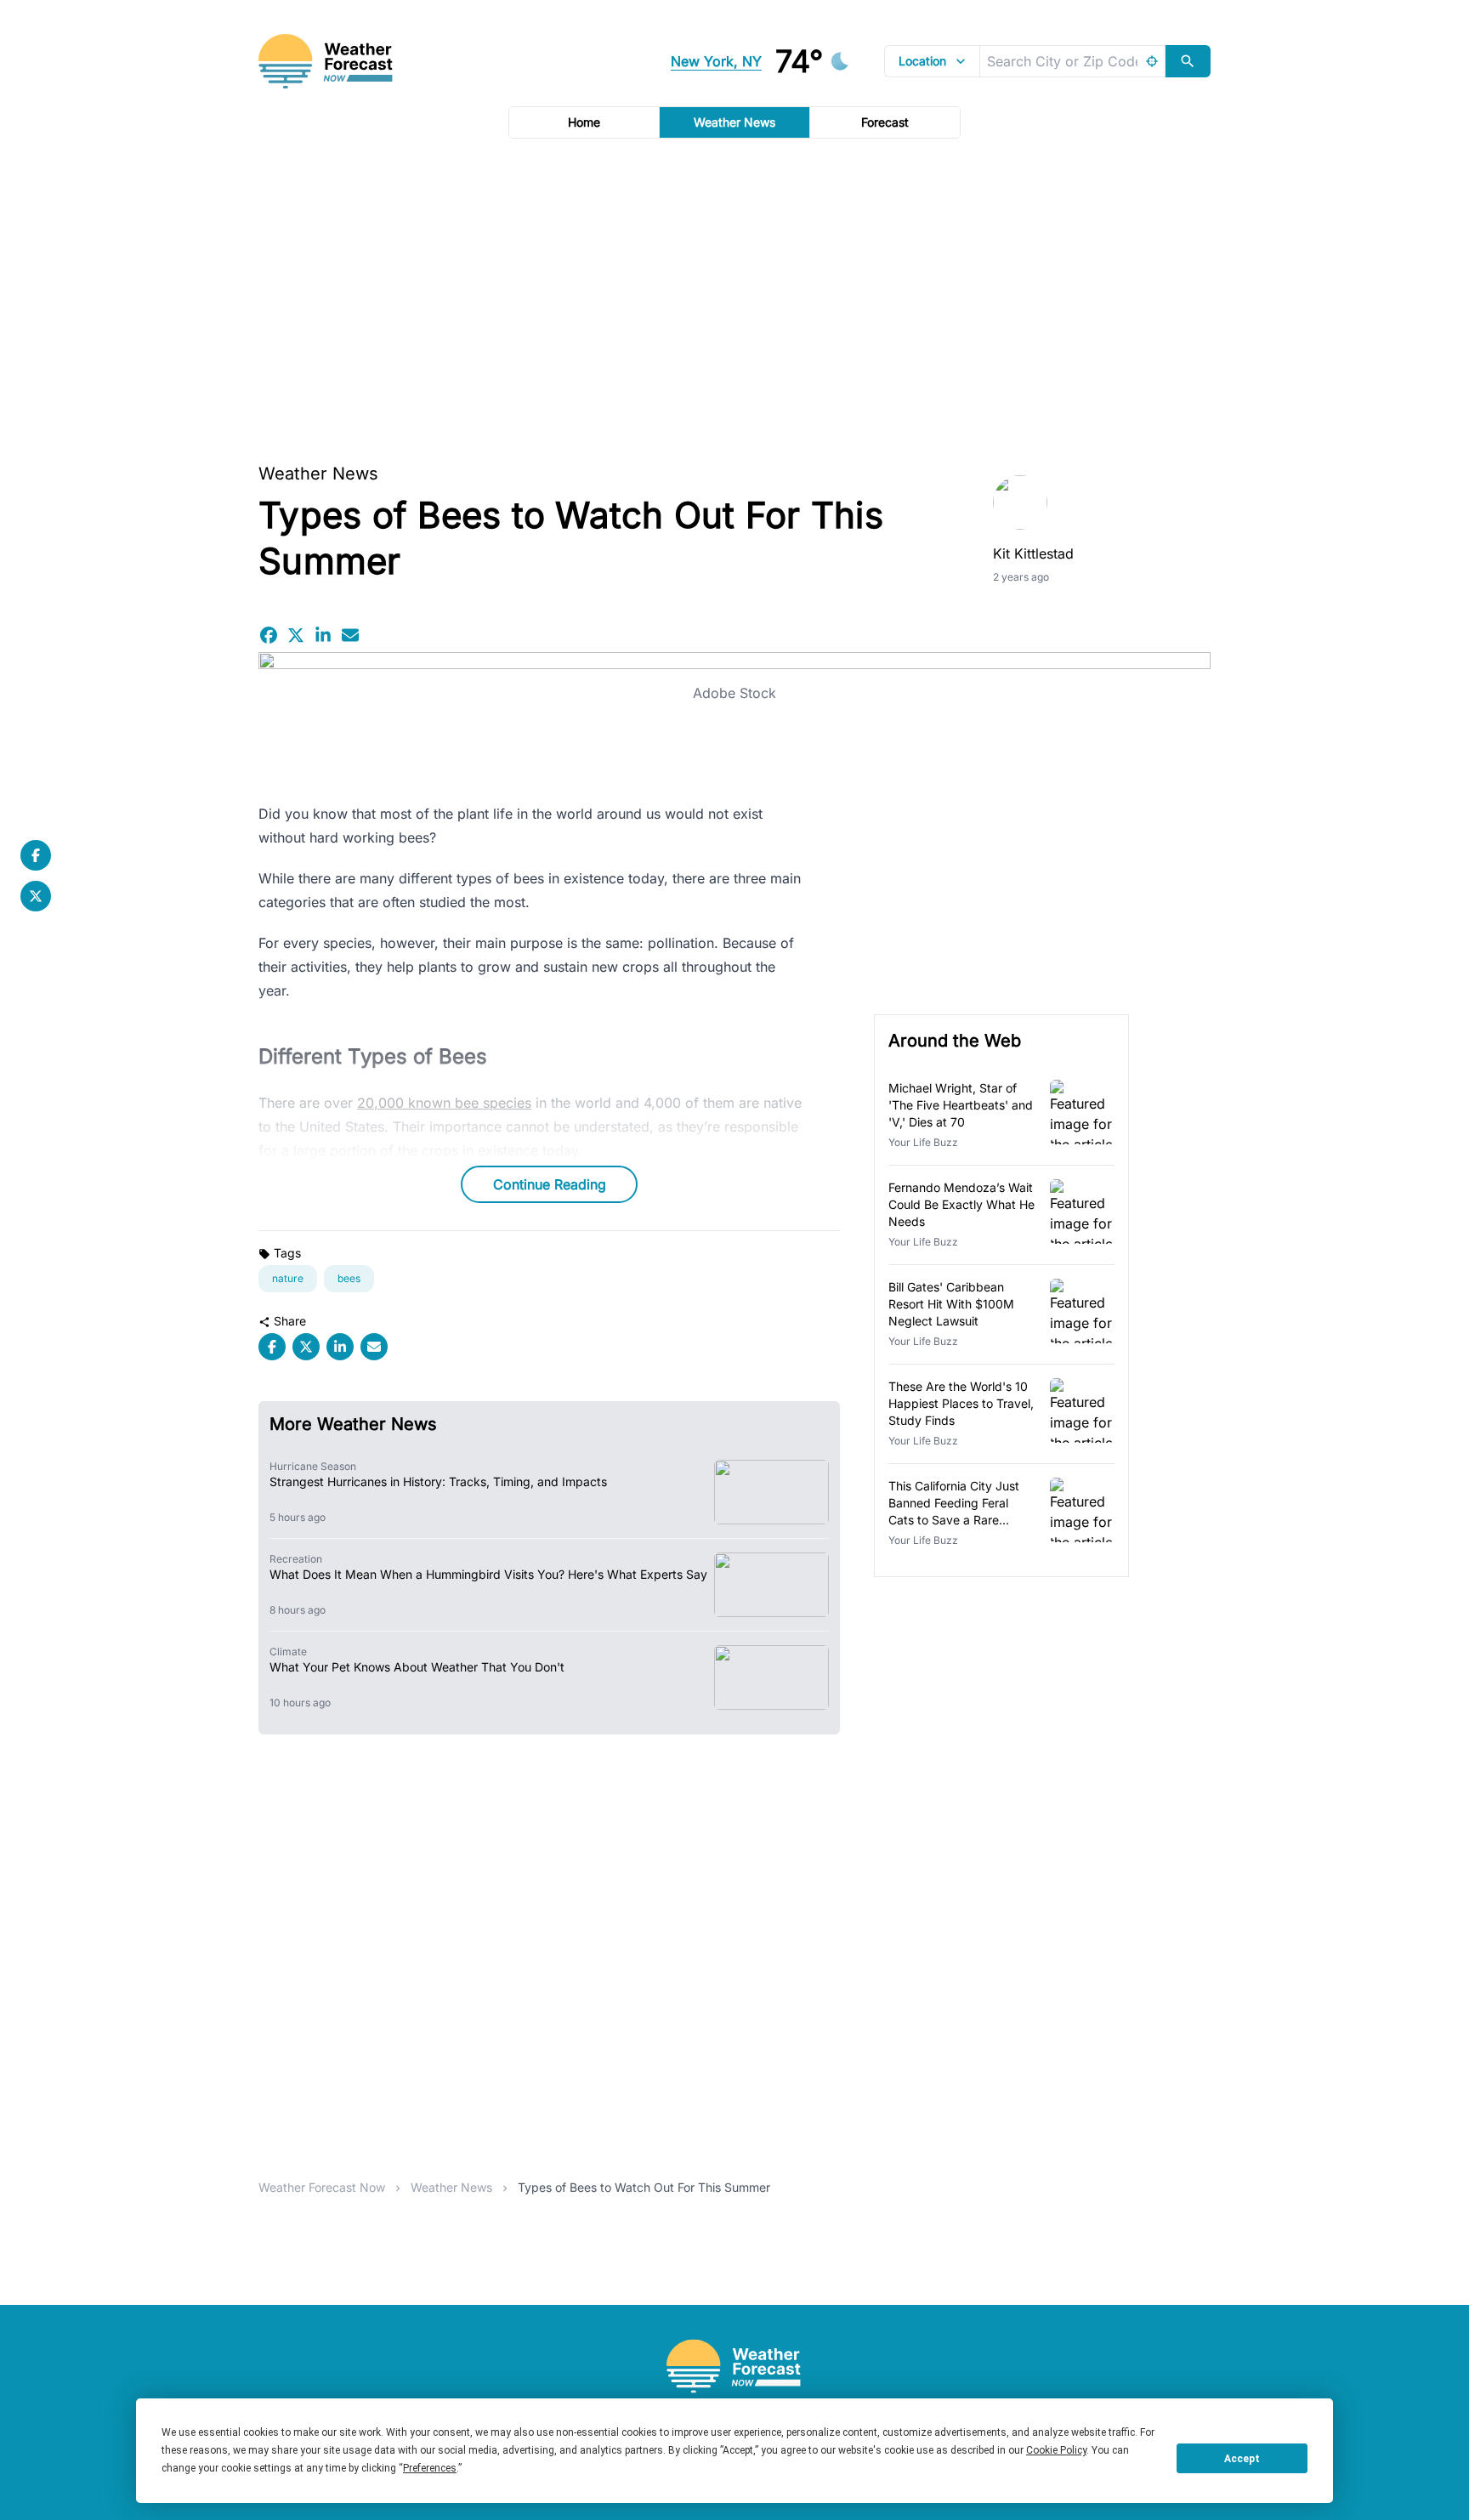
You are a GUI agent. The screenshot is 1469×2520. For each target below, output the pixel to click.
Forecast (885, 122)
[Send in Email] (350, 635)
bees (349, 1278)
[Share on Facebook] (269, 635)
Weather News (734, 122)
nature (288, 1278)
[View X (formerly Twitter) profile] (36, 896)
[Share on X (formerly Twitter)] (296, 635)
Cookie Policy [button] (1056, 2450)
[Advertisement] (734, 295)
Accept (1242, 2459)
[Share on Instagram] (323, 635)
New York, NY (716, 61)
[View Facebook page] (36, 855)
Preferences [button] (430, 2468)
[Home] (734, 2367)
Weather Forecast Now (322, 2187)
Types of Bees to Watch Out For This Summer (644, 2187)
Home (584, 122)
